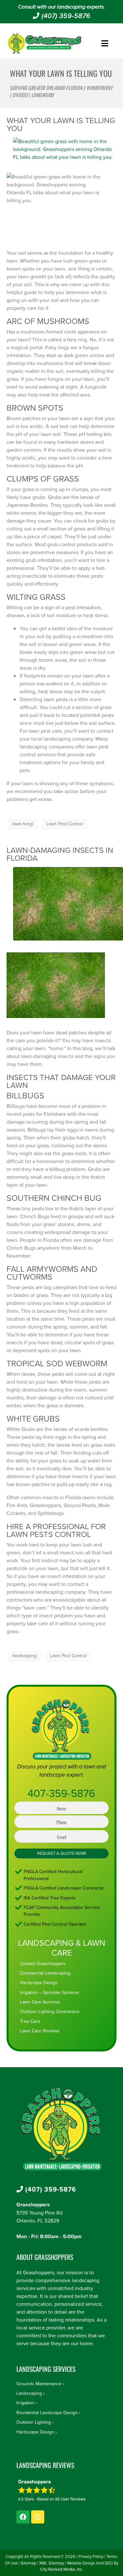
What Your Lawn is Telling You (61, 124)
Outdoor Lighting (34, 2422)
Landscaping (29, 2393)
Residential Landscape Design (47, 2413)
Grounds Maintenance (39, 2384)
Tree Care (30, 2021)
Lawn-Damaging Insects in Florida (60, 854)
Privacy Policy (91, 2556)
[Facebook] (23, 2517)
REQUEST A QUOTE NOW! (62, 1853)
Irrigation (25, 2403)
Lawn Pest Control (65, 824)
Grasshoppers (33, 2205)
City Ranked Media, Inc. (61, 2569)
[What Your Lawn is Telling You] (61, 152)
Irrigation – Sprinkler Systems (50, 1992)
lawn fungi (23, 824)
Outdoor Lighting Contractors (50, 2011)
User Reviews (70, 2499)
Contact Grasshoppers (43, 1963)
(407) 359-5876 (65, 16)
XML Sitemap (51, 2563)
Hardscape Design (39, 1982)
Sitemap (28, 2563)
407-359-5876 (61, 1793)
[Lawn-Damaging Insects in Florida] (65, 906)
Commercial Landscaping (45, 1973)
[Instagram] (38, 2517)
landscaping (25, 1656)
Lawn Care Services (40, 2002)
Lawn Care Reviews (40, 2031)
